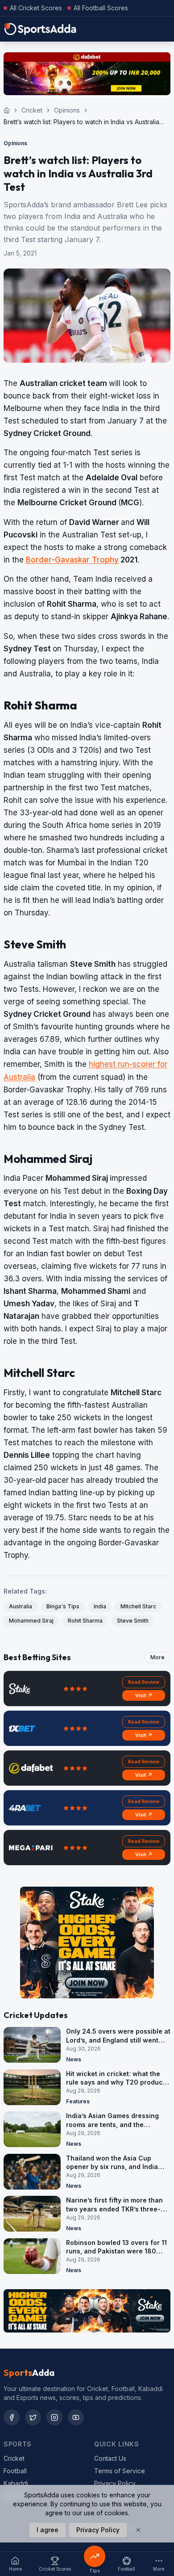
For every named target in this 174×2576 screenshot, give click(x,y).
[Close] (138, 2530)
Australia (21, 1606)
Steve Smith (133, 1621)
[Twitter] (33, 2417)
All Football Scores (101, 8)
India (100, 1606)
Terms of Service (120, 2471)
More (157, 1657)
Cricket (32, 110)
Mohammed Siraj (31, 1621)
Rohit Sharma (85, 1621)
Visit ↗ (144, 1695)
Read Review (144, 1682)
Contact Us (110, 2458)
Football (15, 2471)
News (74, 2059)
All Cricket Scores (36, 8)
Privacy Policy (115, 2483)
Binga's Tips (63, 1606)
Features (78, 2101)
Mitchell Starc (138, 1606)
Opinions (67, 110)
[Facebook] (12, 2417)
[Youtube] (76, 2417)
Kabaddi (16, 2483)
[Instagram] (54, 2417)
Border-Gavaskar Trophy (72, 560)
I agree (48, 2530)
